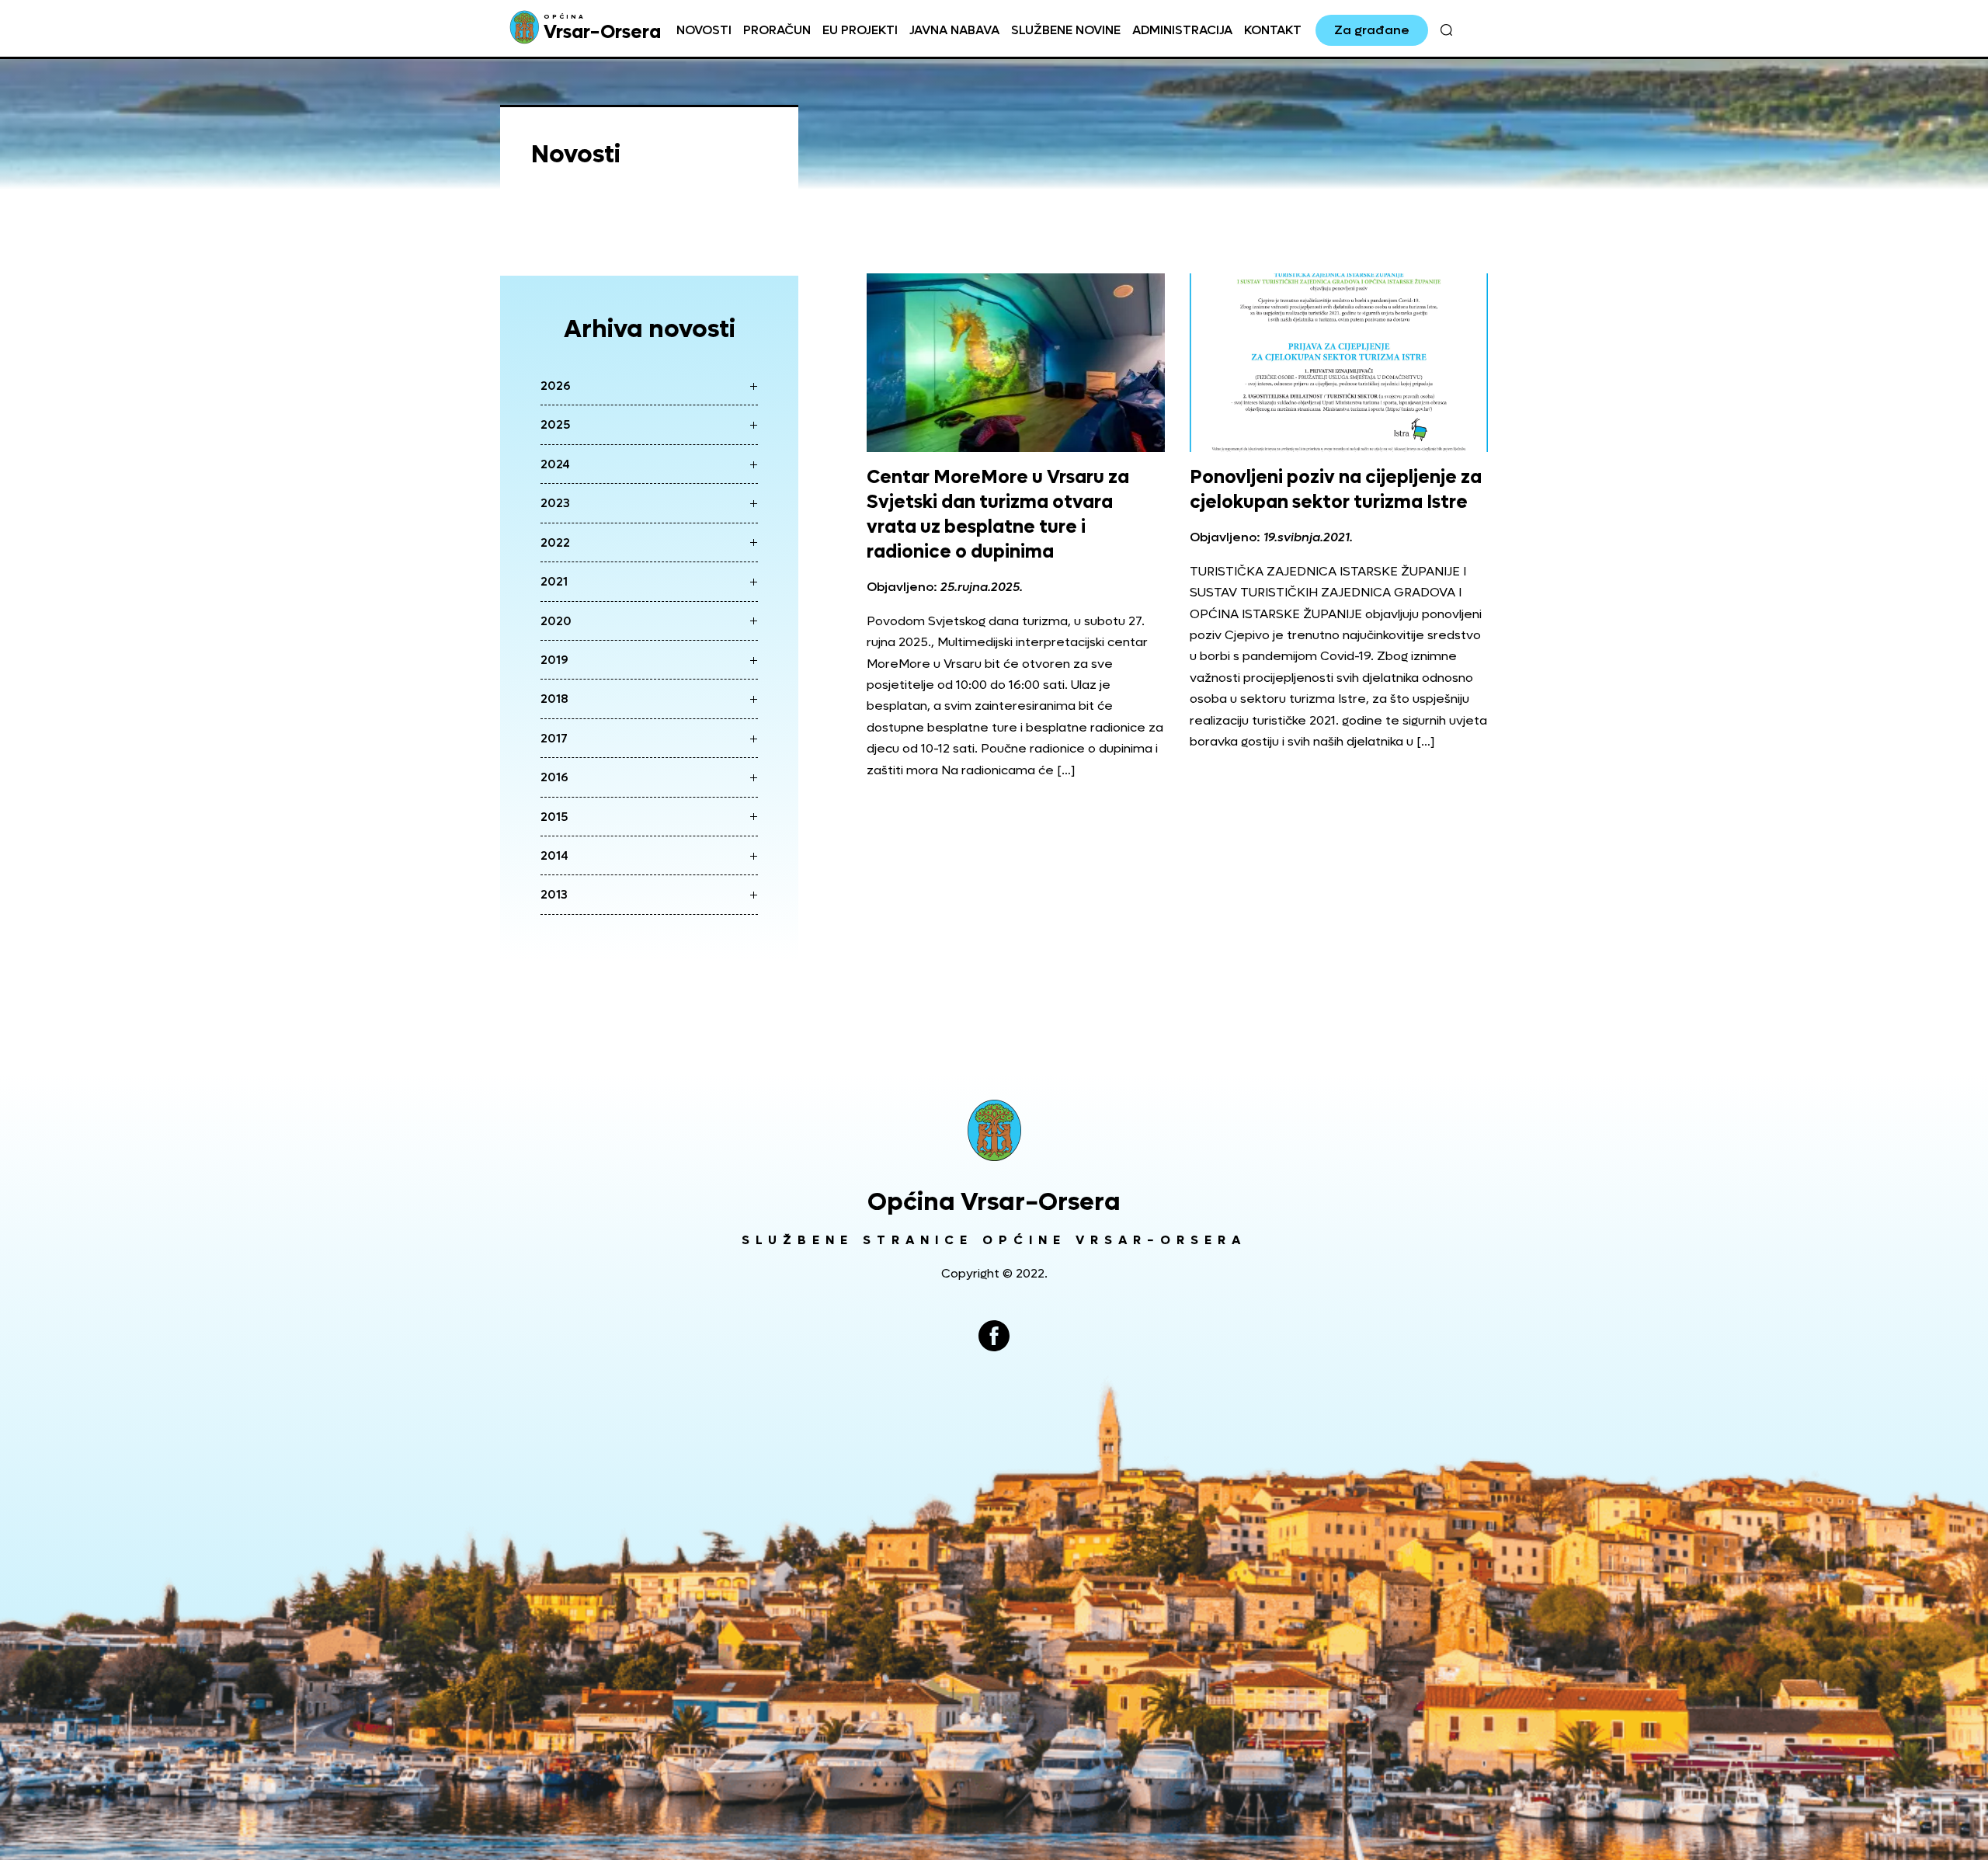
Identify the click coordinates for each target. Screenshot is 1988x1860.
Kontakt (1273, 30)
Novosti (704, 30)
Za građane (1372, 30)
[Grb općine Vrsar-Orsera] (994, 1130)
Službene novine (1066, 30)
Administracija (1182, 30)
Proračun (777, 30)
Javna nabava (954, 30)
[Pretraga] (1446, 30)
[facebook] (994, 1336)
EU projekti (860, 30)
